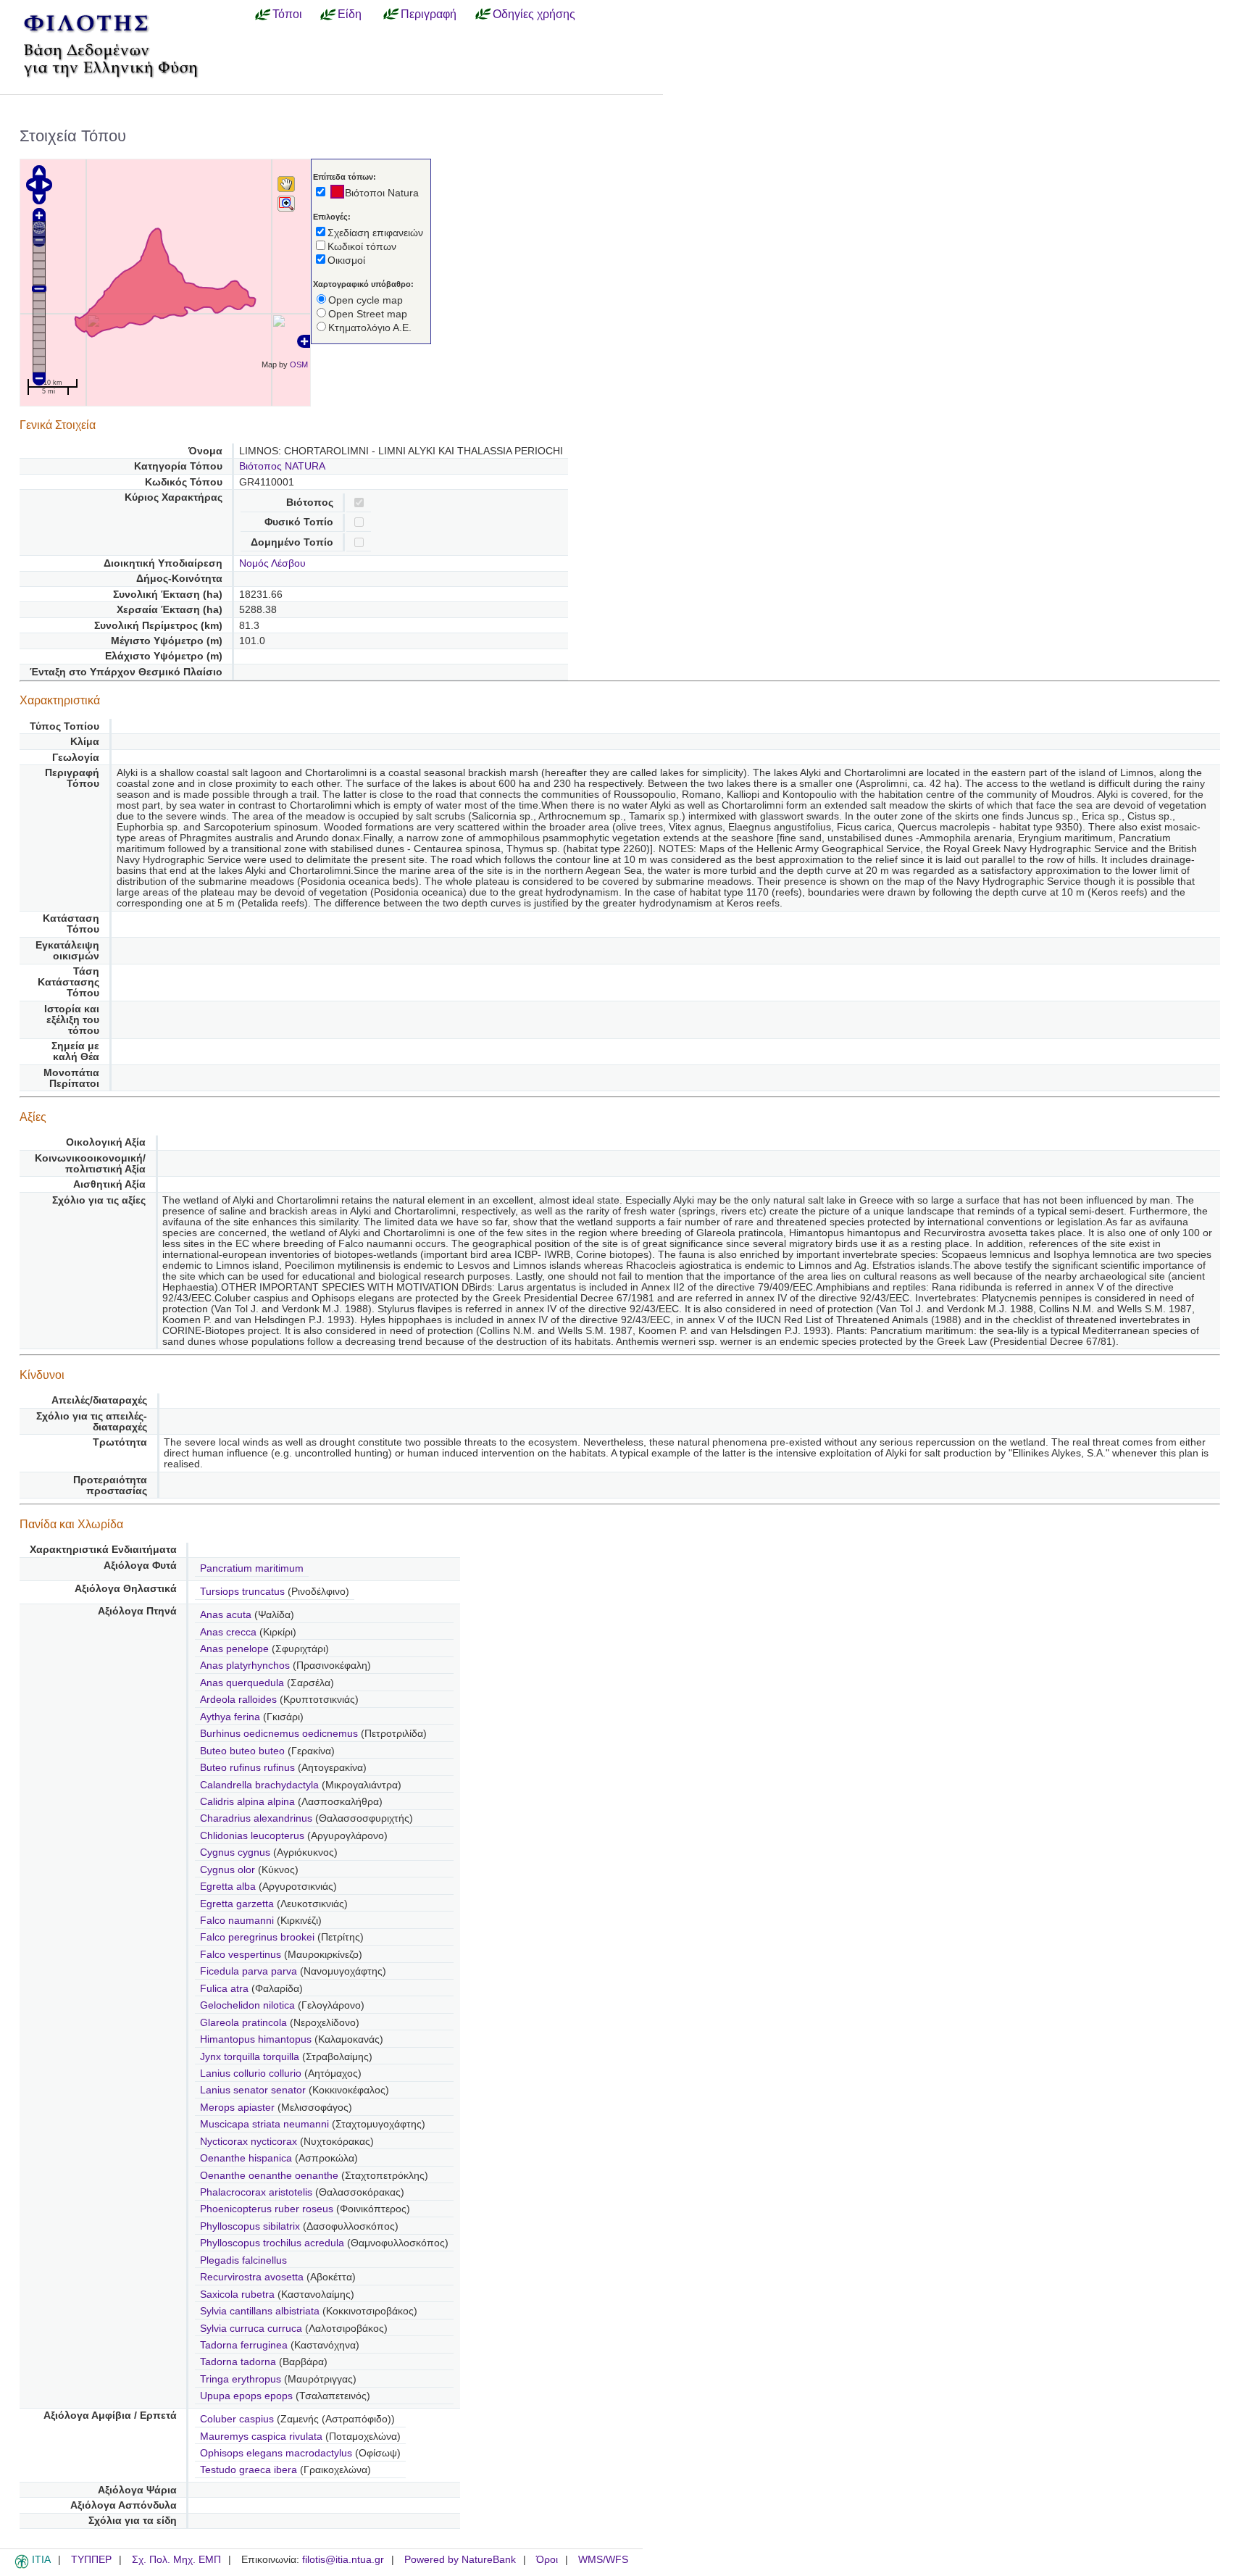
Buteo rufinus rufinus (247, 1768)
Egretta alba (229, 1887)
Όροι (547, 2560)
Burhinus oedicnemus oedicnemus (279, 1734)
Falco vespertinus (242, 1955)
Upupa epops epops (246, 2396)
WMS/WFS (603, 2560)
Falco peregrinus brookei (257, 1937)
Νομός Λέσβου (272, 563)
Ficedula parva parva (249, 1971)
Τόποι (287, 14)
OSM (299, 364)
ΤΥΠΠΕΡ (91, 2560)
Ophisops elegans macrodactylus (276, 2453)
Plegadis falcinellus (243, 2260)
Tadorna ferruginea (245, 2345)
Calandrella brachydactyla (261, 1785)
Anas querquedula (243, 1683)
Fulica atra (226, 1989)
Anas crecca (230, 1632)
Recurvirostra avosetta (253, 2277)
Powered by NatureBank (460, 2560)
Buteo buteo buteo (242, 1751)
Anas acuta (227, 1615)
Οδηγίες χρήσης (534, 14)
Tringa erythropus (242, 2379)
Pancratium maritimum (252, 1568)
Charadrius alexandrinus (258, 1818)
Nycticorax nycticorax (250, 2142)
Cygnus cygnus (237, 1852)
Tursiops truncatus (244, 1592)
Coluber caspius (238, 2419)
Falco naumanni (238, 1921)
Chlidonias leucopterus (254, 1836)
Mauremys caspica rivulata (261, 2437)
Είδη (350, 14)
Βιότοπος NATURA (282, 466)
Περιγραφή (429, 14)
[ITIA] (22, 2566)
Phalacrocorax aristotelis (258, 2192)
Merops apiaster (239, 2108)
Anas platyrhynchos (246, 1666)
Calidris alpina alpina (247, 1802)
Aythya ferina (231, 1717)
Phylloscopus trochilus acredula (272, 2243)
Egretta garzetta (238, 1904)
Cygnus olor (229, 1870)
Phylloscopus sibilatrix (251, 2226)
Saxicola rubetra (239, 2294)
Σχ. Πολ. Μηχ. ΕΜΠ (176, 2560)
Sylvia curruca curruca (251, 2329)
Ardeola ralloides (240, 1700)
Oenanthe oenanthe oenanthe (269, 2176)
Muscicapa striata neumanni (264, 2124)
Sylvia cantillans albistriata (260, 2311)
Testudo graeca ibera (249, 2470)
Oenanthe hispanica (247, 2158)
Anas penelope (236, 1649)
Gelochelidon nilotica (249, 2005)
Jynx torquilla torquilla (250, 2057)
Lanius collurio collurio (251, 2073)
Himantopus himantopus (257, 2039)
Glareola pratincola (245, 2023)
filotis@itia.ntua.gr (343, 2560)
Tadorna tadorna (239, 2362)
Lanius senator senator (253, 2090)
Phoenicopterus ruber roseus (267, 2209)
